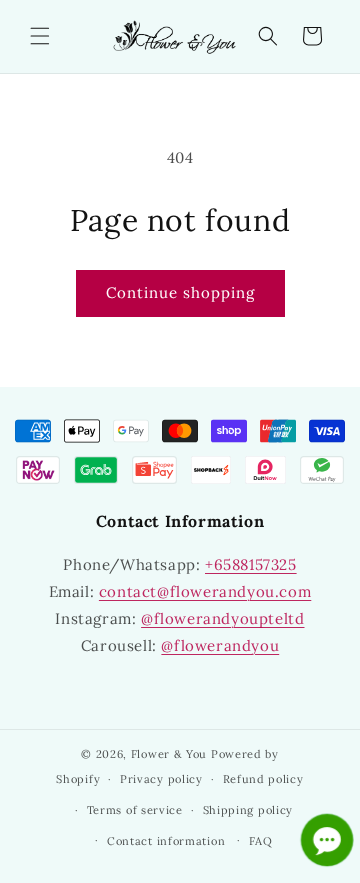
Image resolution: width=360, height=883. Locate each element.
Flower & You (169, 754)
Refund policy (263, 779)
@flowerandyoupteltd (222, 618)
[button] (40, 36)
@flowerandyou (220, 645)
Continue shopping (180, 292)
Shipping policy (248, 810)
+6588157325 (251, 564)
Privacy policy (161, 779)
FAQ (261, 841)
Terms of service (135, 810)
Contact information (166, 841)
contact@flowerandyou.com (205, 591)
